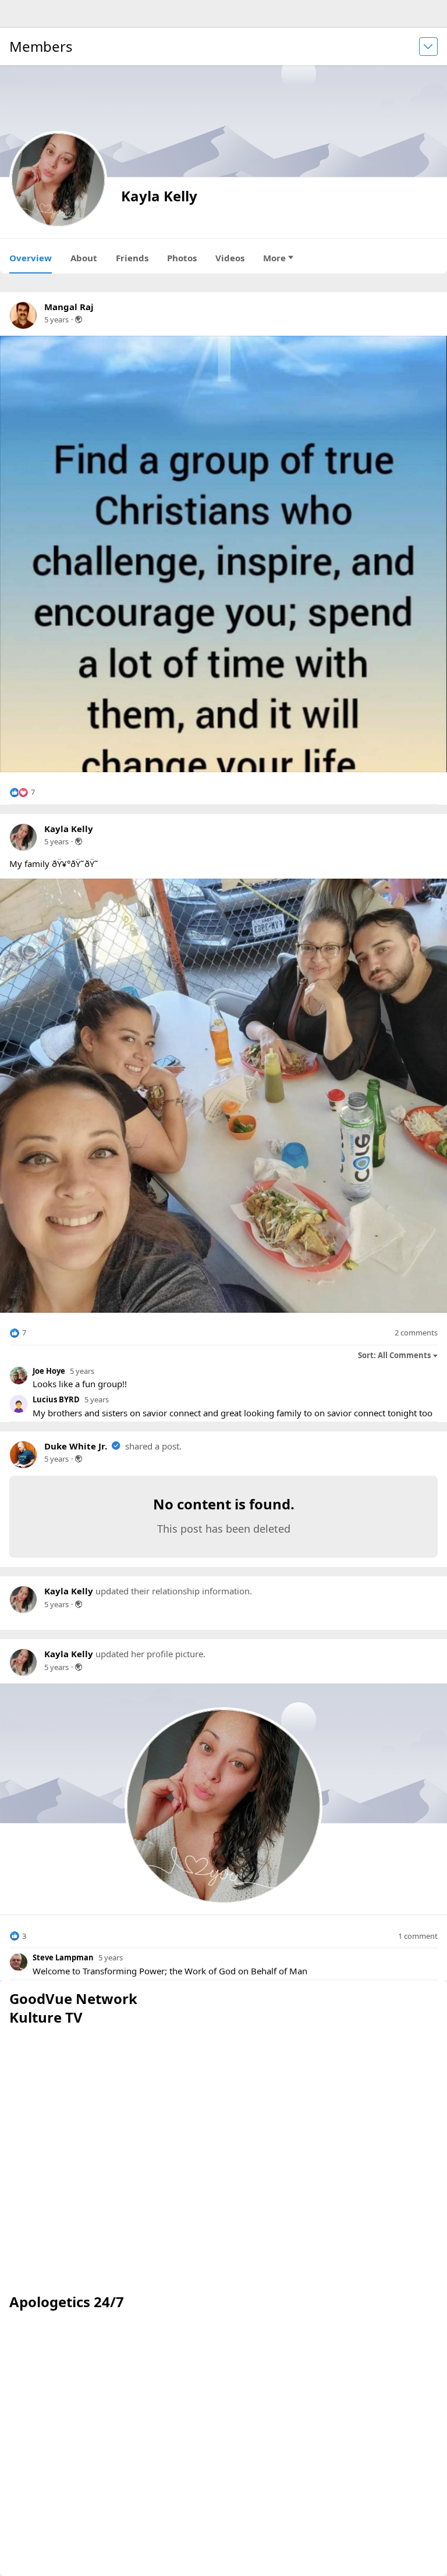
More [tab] (274, 258)
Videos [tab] (230, 258)
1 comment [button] (418, 1936)
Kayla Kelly (69, 829)
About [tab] (84, 258)
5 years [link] (56, 319)
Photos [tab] (182, 258)
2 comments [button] (416, 1333)
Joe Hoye (49, 1371)
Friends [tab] (132, 258)
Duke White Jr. (76, 1446)
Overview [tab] (31, 258)
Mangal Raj (69, 307)
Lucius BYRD (56, 1399)
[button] (22, 793)
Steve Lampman (63, 1957)
